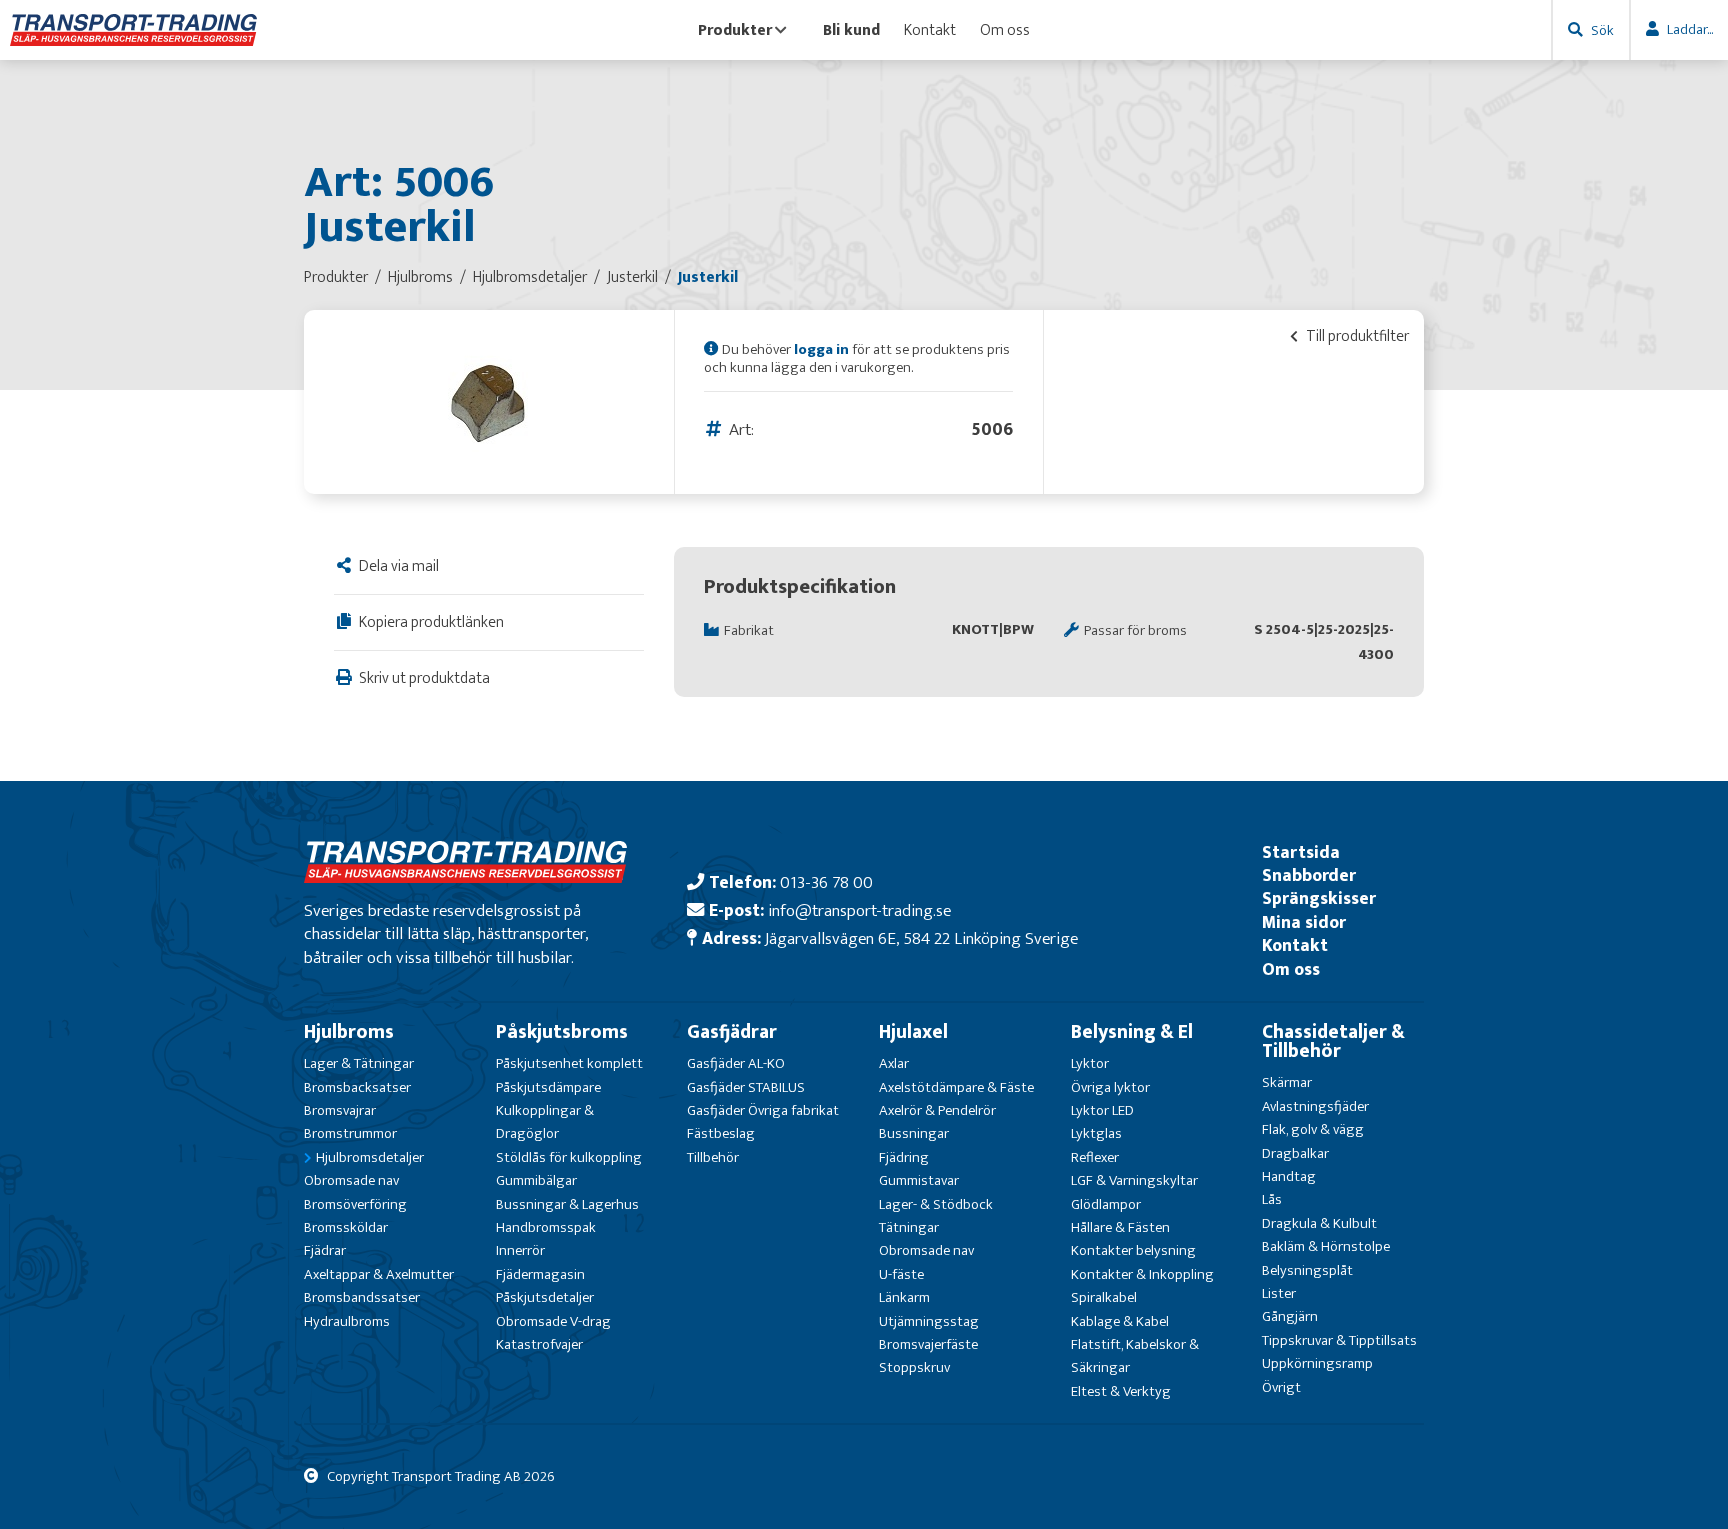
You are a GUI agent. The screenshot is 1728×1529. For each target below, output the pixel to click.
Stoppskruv (914, 1367)
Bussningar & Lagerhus (567, 1204)
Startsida (1301, 852)
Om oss (1005, 30)
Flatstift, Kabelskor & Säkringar (1135, 1356)
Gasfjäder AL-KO (736, 1063)
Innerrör (520, 1250)
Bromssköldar (346, 1227)
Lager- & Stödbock (936, 1204)
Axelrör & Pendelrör (937, 1110)
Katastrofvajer (539, 1344)
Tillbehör (713, 1157)
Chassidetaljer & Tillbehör (1333, 1041)
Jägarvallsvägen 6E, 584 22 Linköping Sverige (921, 938)
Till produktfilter (1356, 336)
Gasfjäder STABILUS (746, 1087)
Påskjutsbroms (562, 1032)
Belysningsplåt (1307, 1270)
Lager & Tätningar (359, 1063)
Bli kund (851, 30)
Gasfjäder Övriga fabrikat (763, 1110)
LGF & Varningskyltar (1134, 1180)
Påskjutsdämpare (548, 1087)
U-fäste (901, 1274)
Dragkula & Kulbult (1319, 1223)
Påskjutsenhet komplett (569, 1063)
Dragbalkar (1295, 1153)
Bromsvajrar (340, 1110)
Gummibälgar (536, 1180)
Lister (1279, 1293)
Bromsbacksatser (357, 1087)
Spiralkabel (1104, 1297)
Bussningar (914, 1133)
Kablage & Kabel (1120, 1321)
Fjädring (904, 1157)
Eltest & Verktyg (1121, 1391)
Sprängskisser (1319, 898)
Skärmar (1287, 1082)
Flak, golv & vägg (1313, 1129)
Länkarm (904, 1297)
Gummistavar (919, 1180)
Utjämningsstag (929, 1321)
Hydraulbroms (347, 1321)
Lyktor (1090, 1063)
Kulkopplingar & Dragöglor (545, 1122)
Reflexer (1095, 1157)
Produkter (735, 30)
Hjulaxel (913, 1032)
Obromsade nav (351, 1180)
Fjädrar (325, 1250)
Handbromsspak (546, 1227)
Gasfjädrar (732, 1032)
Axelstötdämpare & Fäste (956, 1087)
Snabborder (1309, 875)
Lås (1272, 1199)
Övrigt (1281, 1387)
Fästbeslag (721, 1133)
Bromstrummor (350, 1133)
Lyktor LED (1102, 1110)
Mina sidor (1304, 922)
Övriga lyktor (1110, 1087)
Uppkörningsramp (1317, 1363)
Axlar (894, 1063)
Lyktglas (1096, 1133)
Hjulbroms (349, 1032)
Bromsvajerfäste (928, 1344)
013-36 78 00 (826, 882)
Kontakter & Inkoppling (1142, 1274)
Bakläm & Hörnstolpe (1326, 1246)
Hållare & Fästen (1120, 1227)
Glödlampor (1106, 1204)
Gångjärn (1290, 1316)
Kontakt (930, 30)
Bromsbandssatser (362, 1297)
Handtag (1289, 1176)
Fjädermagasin (540, 1274)
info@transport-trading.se (859, 910)
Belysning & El (1132, 1032)
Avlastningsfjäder (1315, 1106)
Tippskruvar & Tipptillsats (1339, 1340)
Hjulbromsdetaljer (370, 1157)
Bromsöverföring (355, 1204)
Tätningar (909, 1227)
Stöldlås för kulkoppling (569, 1157)
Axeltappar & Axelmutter (379, 1274)
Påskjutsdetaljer (545, 1297)
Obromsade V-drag (553, 1321)
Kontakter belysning (1133, 1250)
